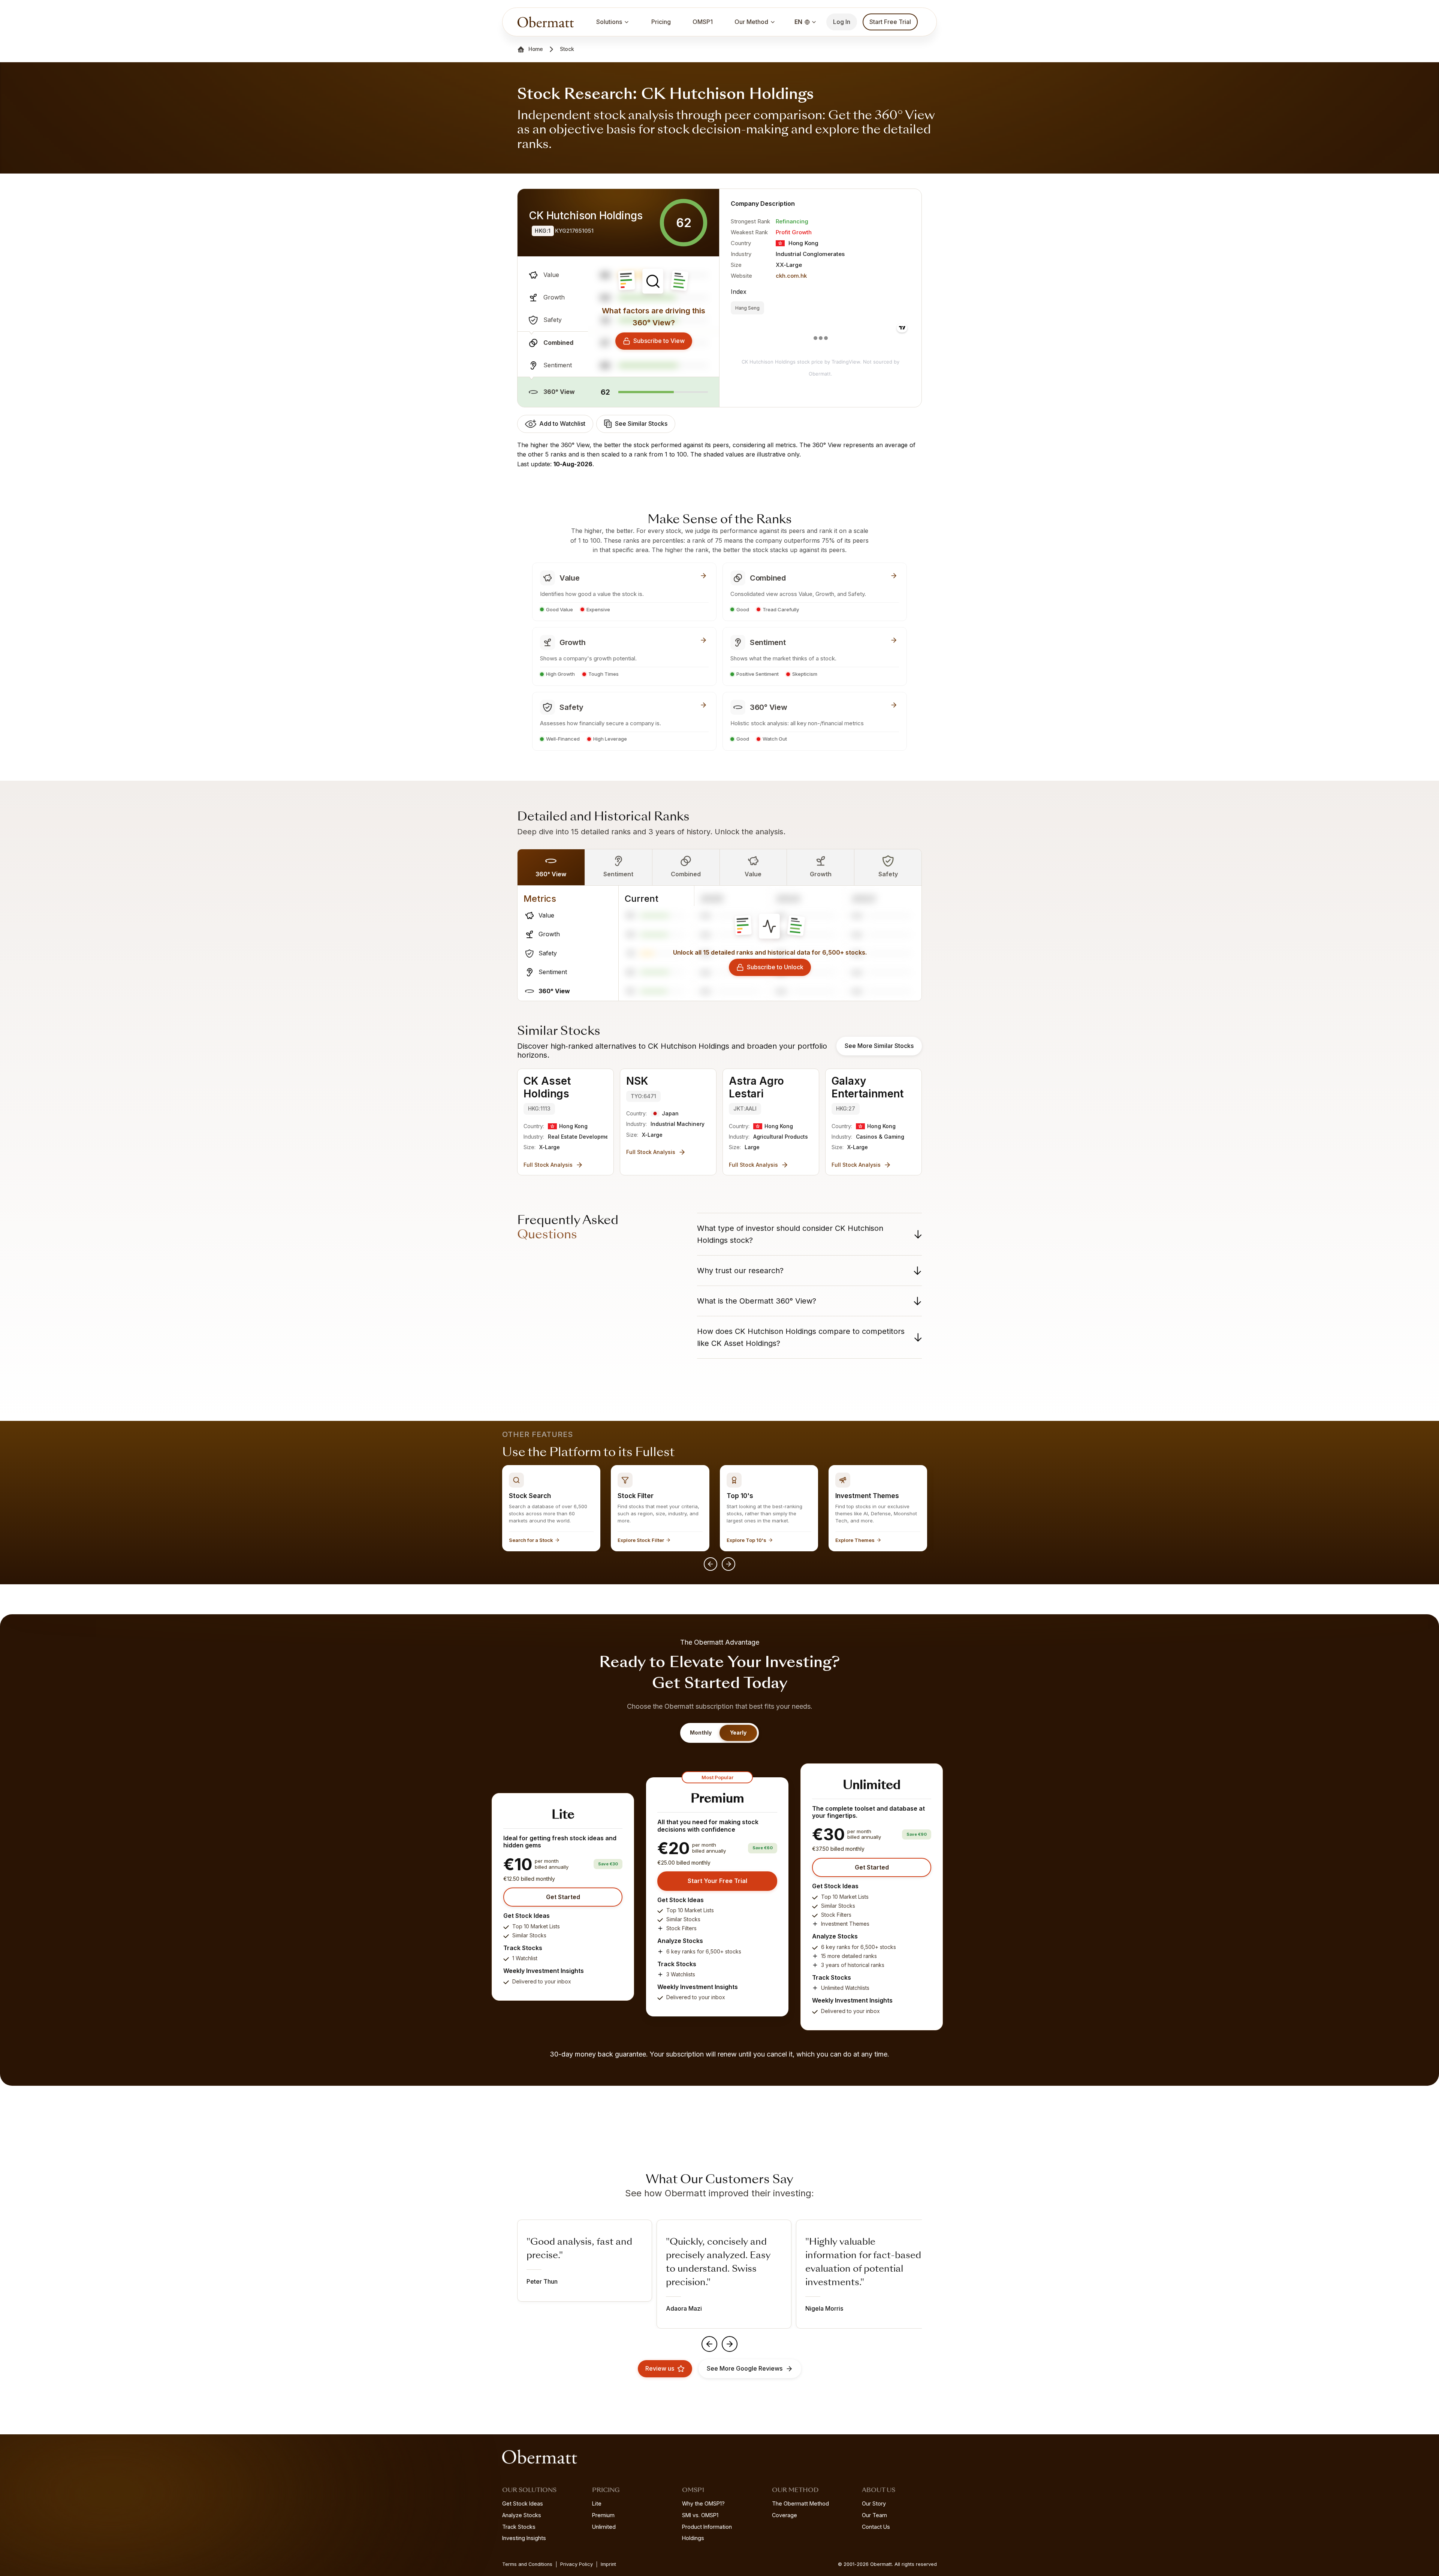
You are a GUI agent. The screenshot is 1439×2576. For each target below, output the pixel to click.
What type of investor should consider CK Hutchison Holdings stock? (790, 1234)
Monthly (701, 1733)
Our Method (751, 22)
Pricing (661, 22)
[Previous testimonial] (709, 2344)
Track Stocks (519, 2527)
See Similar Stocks (641, 424)
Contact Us (876, 2527)
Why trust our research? (740, 1271)
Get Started (563, 1897)
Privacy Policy (577, 2564)
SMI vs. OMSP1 (700, 2515)
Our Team (874, 2515)
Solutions (609, 22)
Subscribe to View (659, 341)
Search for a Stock (531, 1540)
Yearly (738, 1733)
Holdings (693, 2538)
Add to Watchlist (562, 424)
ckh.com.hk (791, 276)
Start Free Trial (890, 22)
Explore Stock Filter (641, 1540)
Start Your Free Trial (717, 1881)
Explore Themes (855, 1540)
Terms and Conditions (527, 2564)
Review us (660, 2368)
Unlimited (604, 2527)
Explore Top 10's (746, 1540)
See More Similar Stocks (879, 1046)
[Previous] (711, 1564)
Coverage (785, 2515)
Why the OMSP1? (703, 2503)
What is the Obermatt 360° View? (757, 1301)
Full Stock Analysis (548, 1165)
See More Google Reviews (745, 2368)
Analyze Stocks (522, 2515)
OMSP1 (703, 22)
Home (536, 49)
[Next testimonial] (730, 2344)
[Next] (728, 1564)
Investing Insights (524, 2538)
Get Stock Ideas (523, 2503)
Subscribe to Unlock (775, 967)
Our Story (874, 2503)
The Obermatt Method (800, 2503)
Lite (597, 2503)
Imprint (608, 2564)
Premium (603, 2515)
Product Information (707, 2527)
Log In (842, 22)
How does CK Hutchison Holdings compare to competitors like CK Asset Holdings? (801, 1337)
